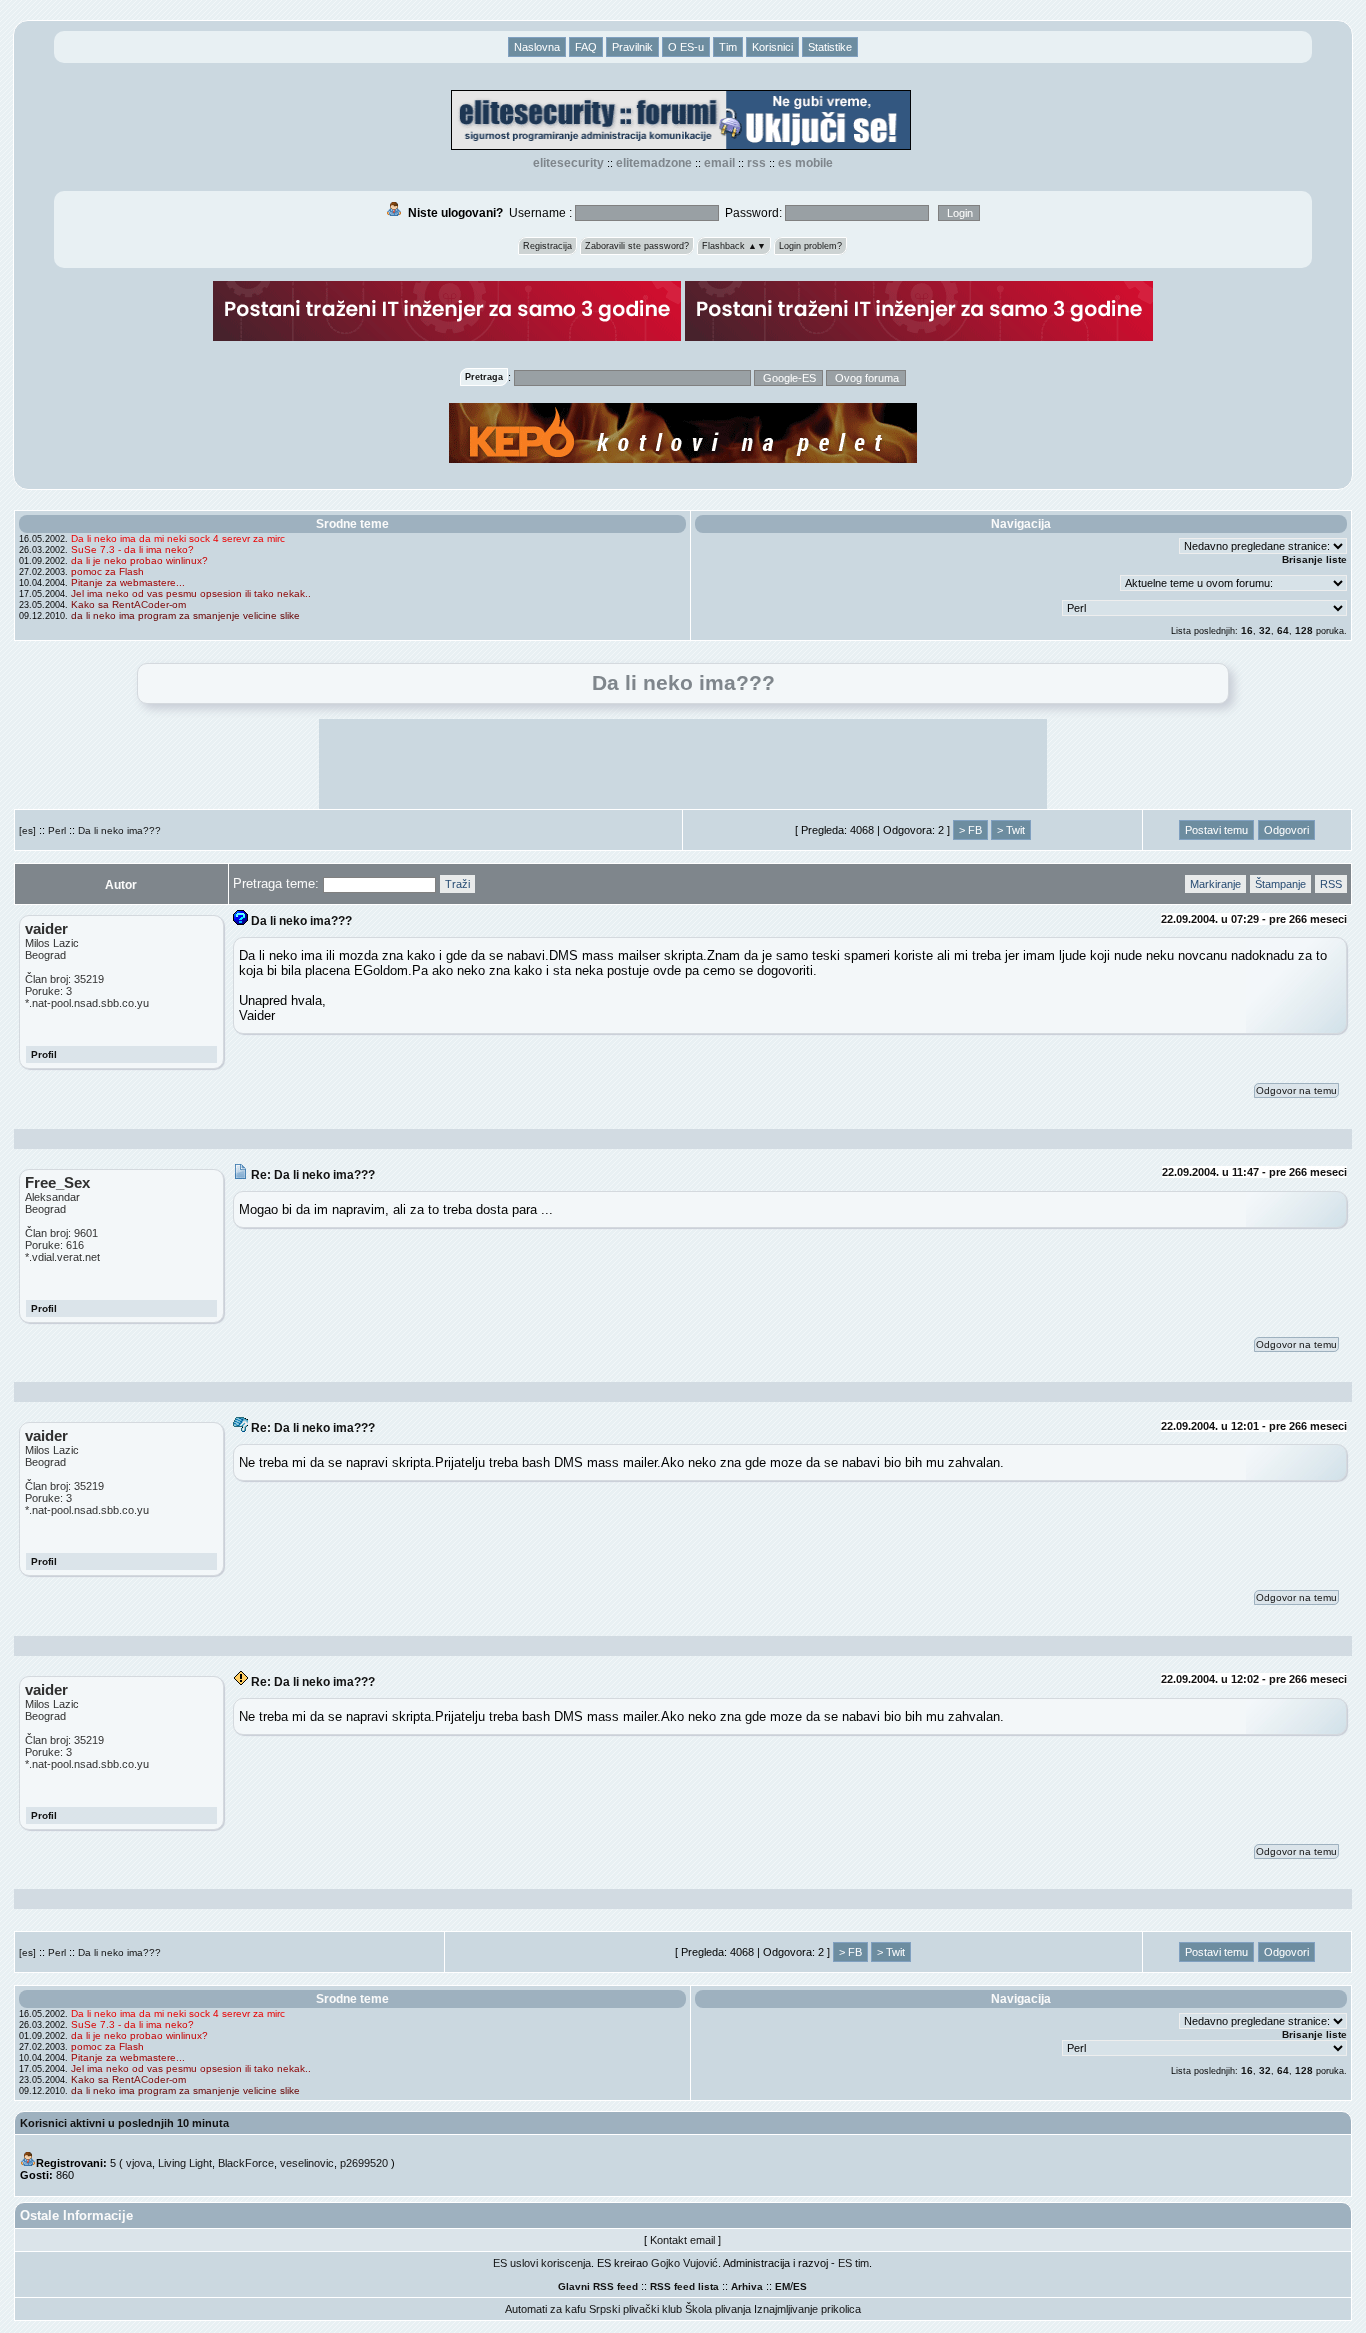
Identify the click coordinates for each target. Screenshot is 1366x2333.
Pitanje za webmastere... (128, 582)
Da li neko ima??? (119, 830)
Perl (57, 830)
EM (782, 2286)
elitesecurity (568, 163)
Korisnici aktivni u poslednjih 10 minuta (124, 2123)
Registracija (547, 246)
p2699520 (364, 2163)
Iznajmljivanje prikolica (807, 2309)
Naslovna (537, 47)
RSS (756, 163)
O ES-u (686, 47)
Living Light (185, 2163)
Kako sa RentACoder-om (128, 604)
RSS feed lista (684, 2286)
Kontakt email (682, 2240)
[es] (27, 830)
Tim (728, 47)
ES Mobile (805, 163)
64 (1283, 630)
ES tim (853, 2263)
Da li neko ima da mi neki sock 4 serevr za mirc (178, 538)
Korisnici (772, 47)
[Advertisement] (683, 764)
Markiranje (1215, 884)
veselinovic (307, 2163)
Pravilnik (632, 47)
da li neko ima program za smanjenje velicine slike (185, 615)
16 (1247, 630)
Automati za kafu (545, 2309)
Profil (44, 1054)
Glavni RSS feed (598, 2286)
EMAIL (719, 163)
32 (1265, 630)
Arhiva (747, 2286)
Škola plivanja (718, 2309)
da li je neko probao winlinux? (139, 560)
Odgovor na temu (1296, 1090)
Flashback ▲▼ (734, 246)
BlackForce (246, 2163)
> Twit (1011, 830)
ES (800, 2286)
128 (1304, 630)
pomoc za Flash (107, 571)
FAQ (586, 47)
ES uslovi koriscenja (542, 2263)
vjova (139, 2163)
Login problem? (810, 246)
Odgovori (1286, 830)
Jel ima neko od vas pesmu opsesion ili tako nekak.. (191, 593)
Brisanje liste (1314, 559)
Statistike (830, 47)
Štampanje (1280, 884)
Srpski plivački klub (635, 2309)
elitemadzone (654, 163)
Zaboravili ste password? (637, 246)
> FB (970, 830)
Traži (457, 884)
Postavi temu (1216, 830)
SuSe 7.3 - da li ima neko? (132, 549)
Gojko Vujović (684, 2263)
